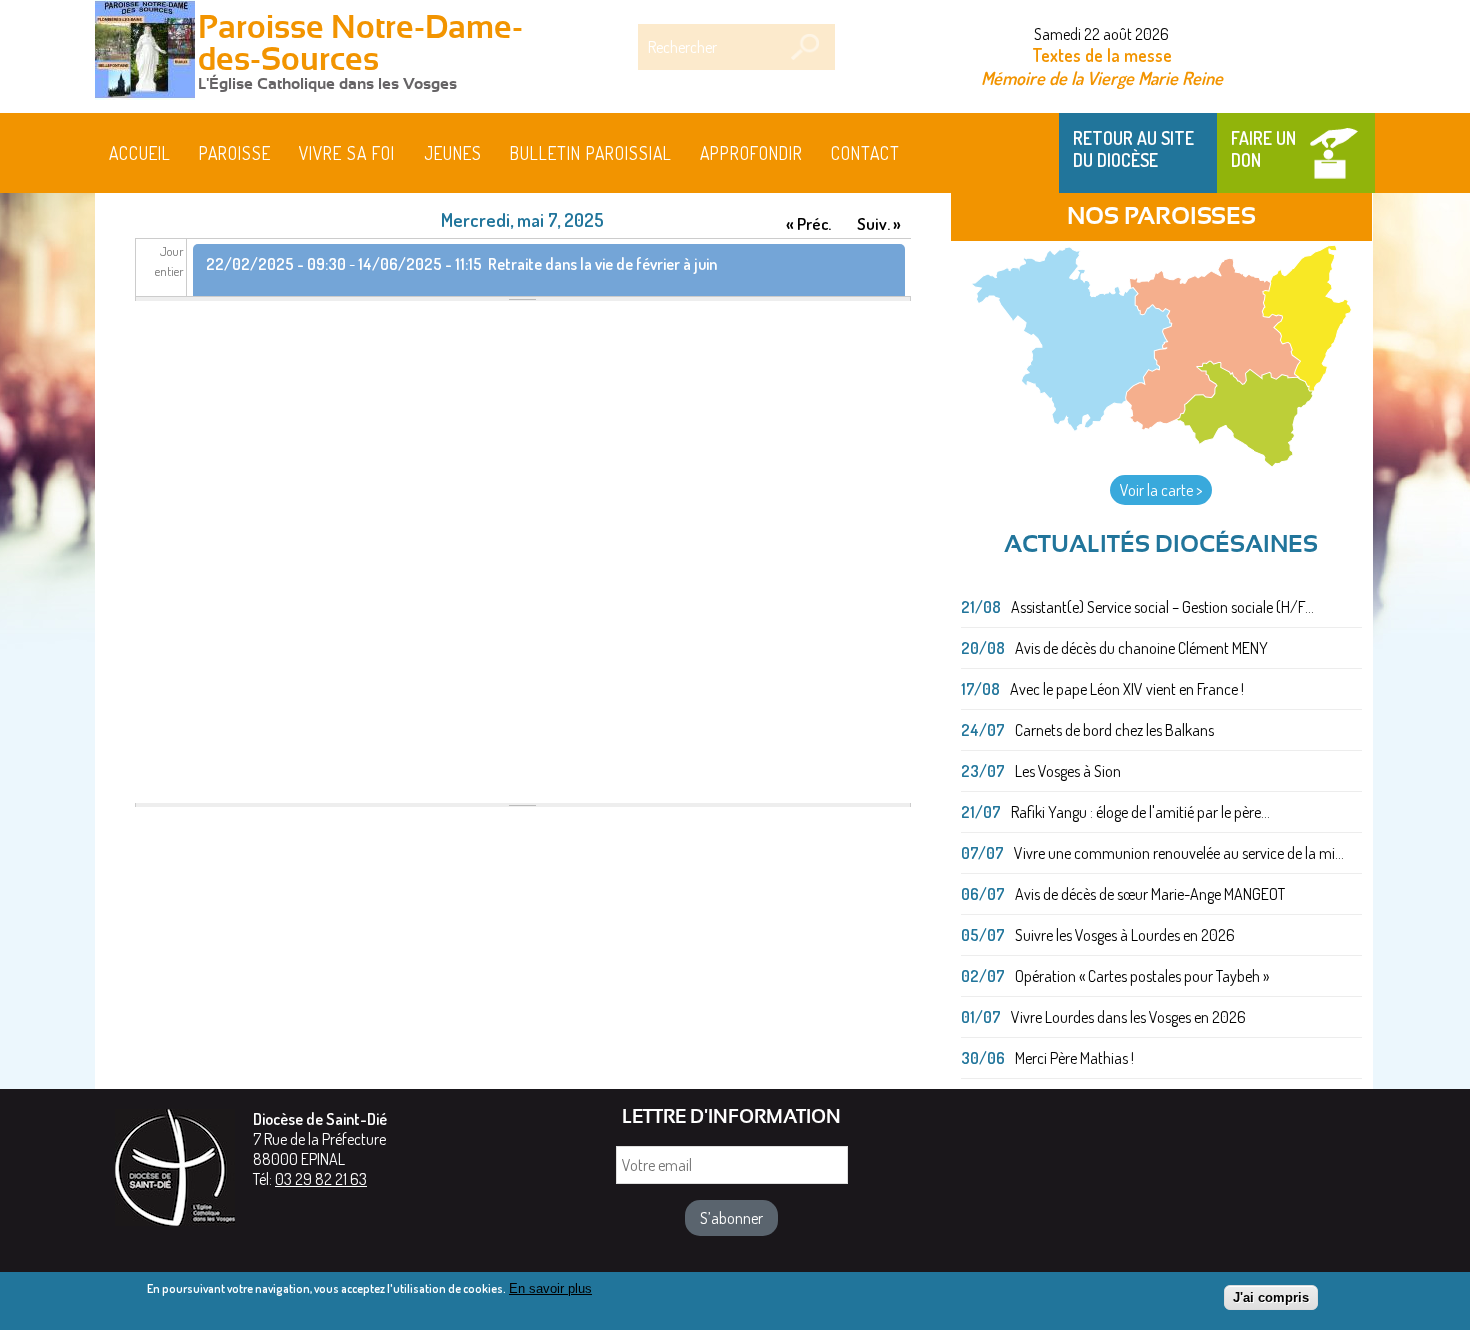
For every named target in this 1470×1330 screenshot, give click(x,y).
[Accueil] (145, 52)
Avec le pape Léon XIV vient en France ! (1127, 689)
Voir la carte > (1161, 490)
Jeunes (453, 153)
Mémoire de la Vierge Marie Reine (1102, 77)
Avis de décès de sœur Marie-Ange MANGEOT (1150, 894)
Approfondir (751, 153)
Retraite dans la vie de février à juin (602, 264)
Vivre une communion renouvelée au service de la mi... (1179, 853)
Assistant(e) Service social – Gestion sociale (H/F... (1162, 607)
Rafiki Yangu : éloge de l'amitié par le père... (1140, 812)
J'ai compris (1271, 1297)
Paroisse (235, 153)
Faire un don (1263, 149)
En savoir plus (550, 1288)
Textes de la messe (1102, 55)
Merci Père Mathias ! (1074, 1058)
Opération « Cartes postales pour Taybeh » (1142, 976)
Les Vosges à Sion (1068, 771)
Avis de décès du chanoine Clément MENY (1141, 648)
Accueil (140, 153)
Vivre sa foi (347, 153)
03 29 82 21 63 (321, 1179)
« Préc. (808, 223)
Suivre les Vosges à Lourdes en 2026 (1125, 935)
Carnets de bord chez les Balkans (1114, 730)
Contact (865, 153)
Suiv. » (879, 223)
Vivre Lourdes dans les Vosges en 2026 (1128, 1017)
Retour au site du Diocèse (1133, 149)
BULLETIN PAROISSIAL (591, 153)
